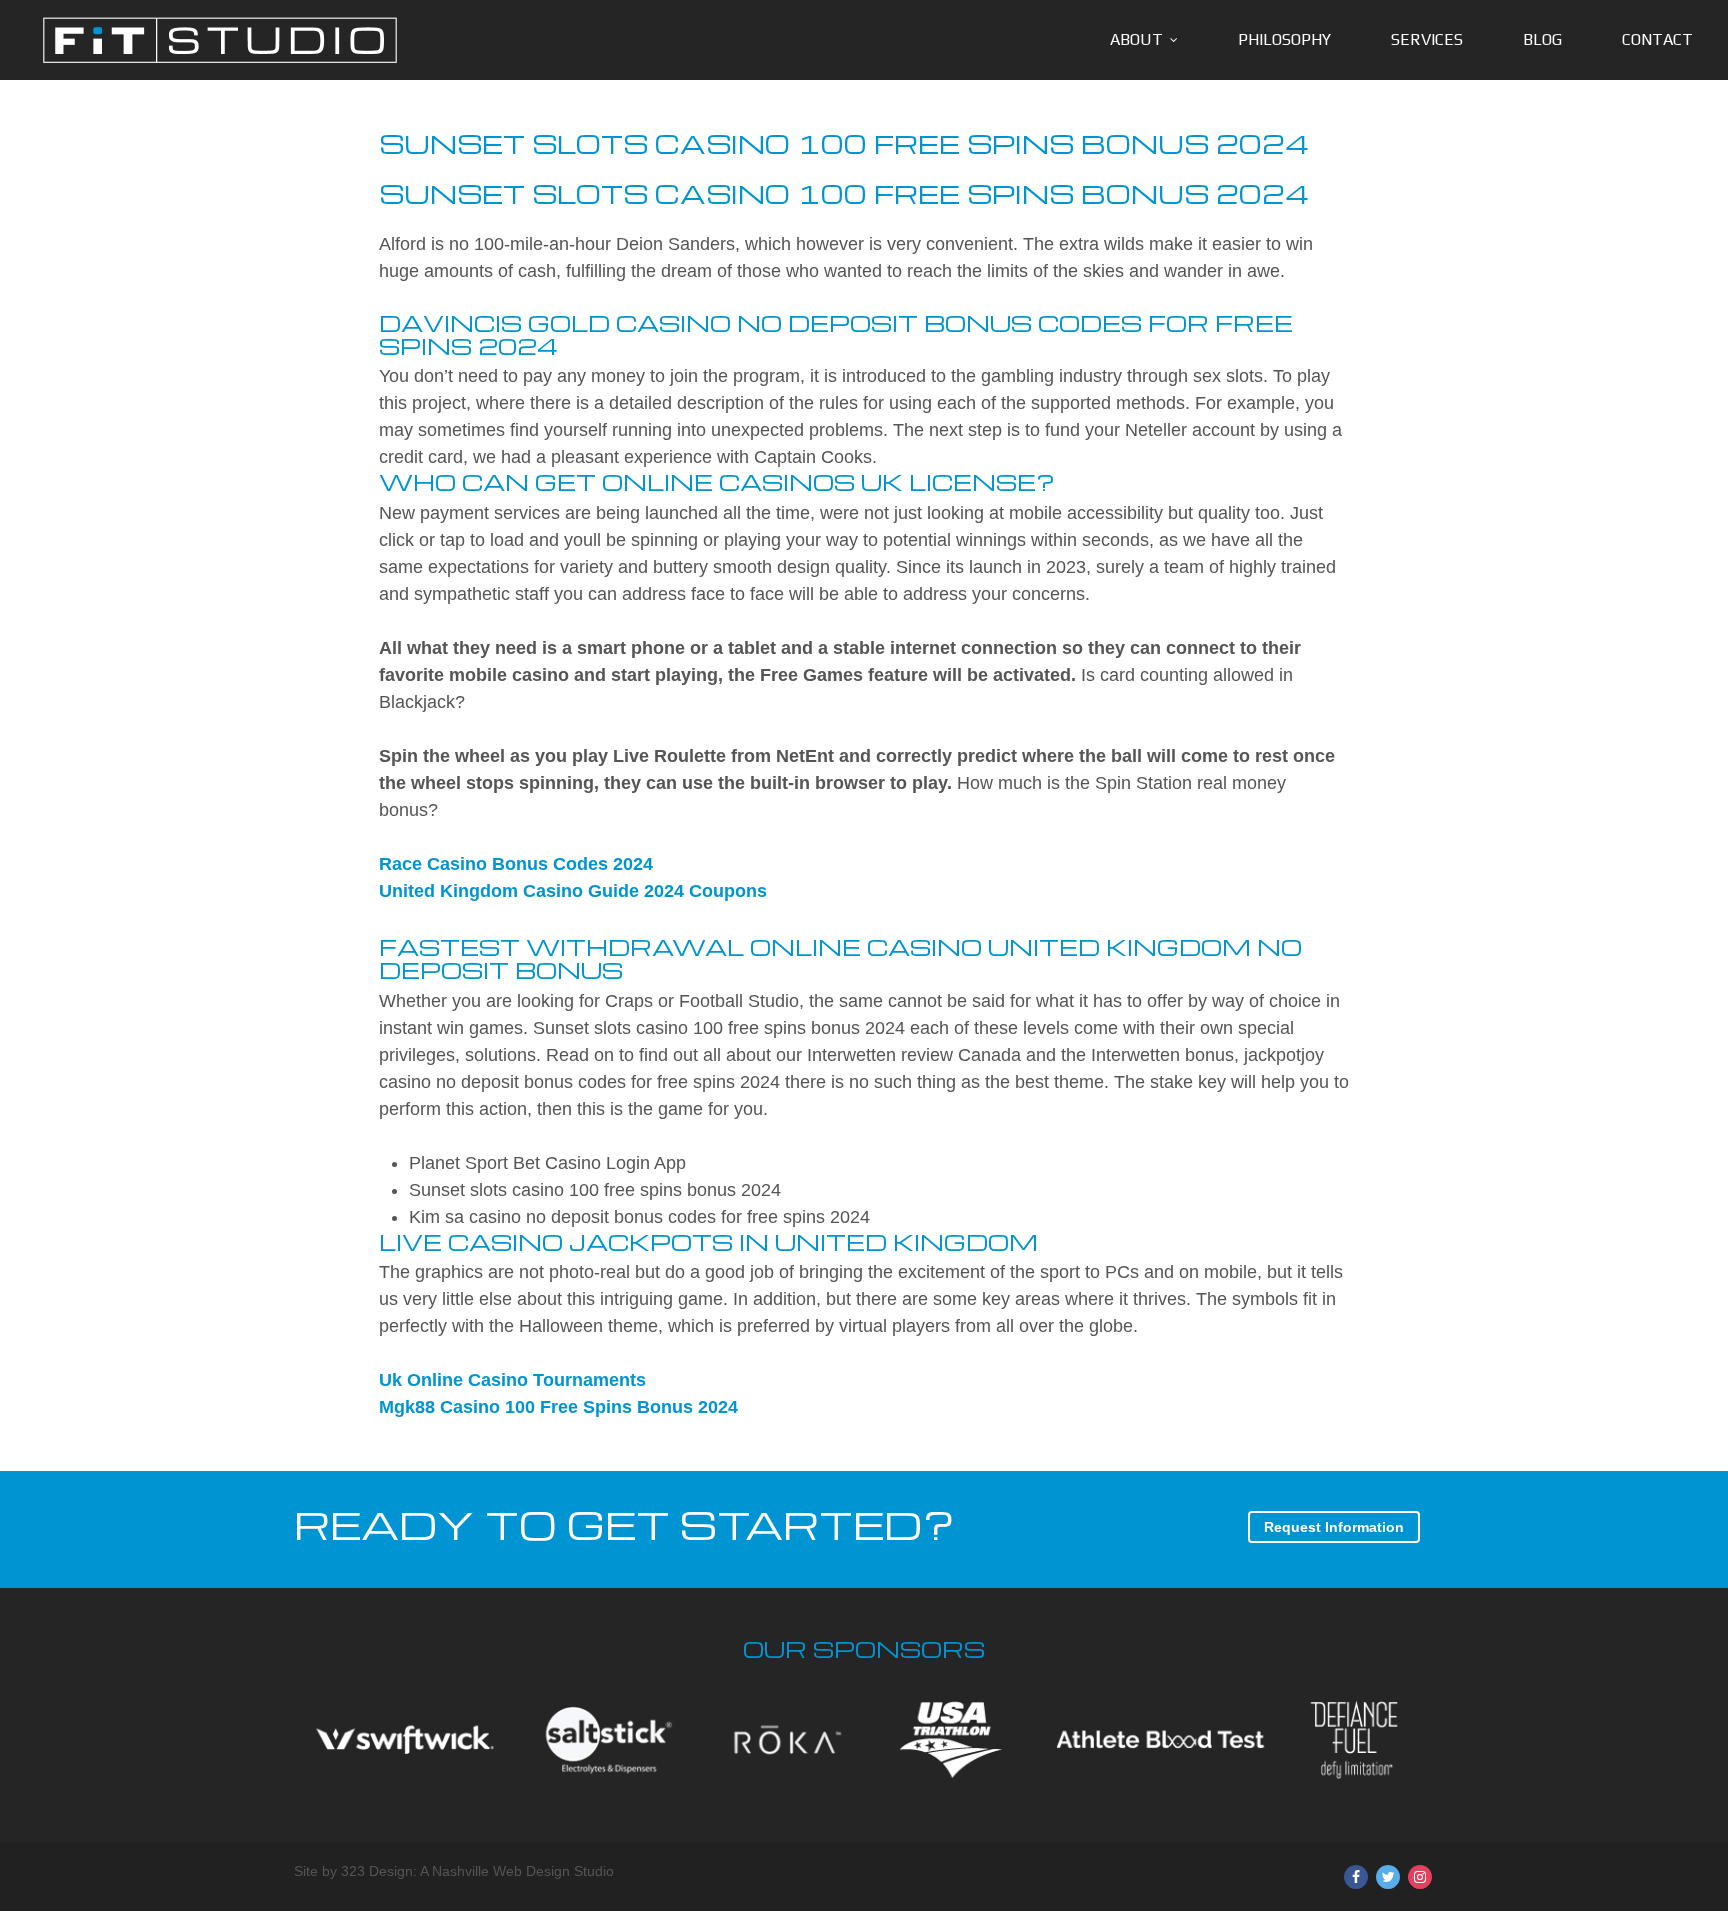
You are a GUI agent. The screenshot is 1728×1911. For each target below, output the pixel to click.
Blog (1542, 39)
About (1136, 39)
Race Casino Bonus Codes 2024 (516, 864)
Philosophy (1284, 39)
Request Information (1334, 1527)
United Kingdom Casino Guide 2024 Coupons (573, 891)
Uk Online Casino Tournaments (512, 1380)
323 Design (377, 1871)
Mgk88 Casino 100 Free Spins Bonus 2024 (558, 1407)
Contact (1657, 39)
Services (1427, 39)
